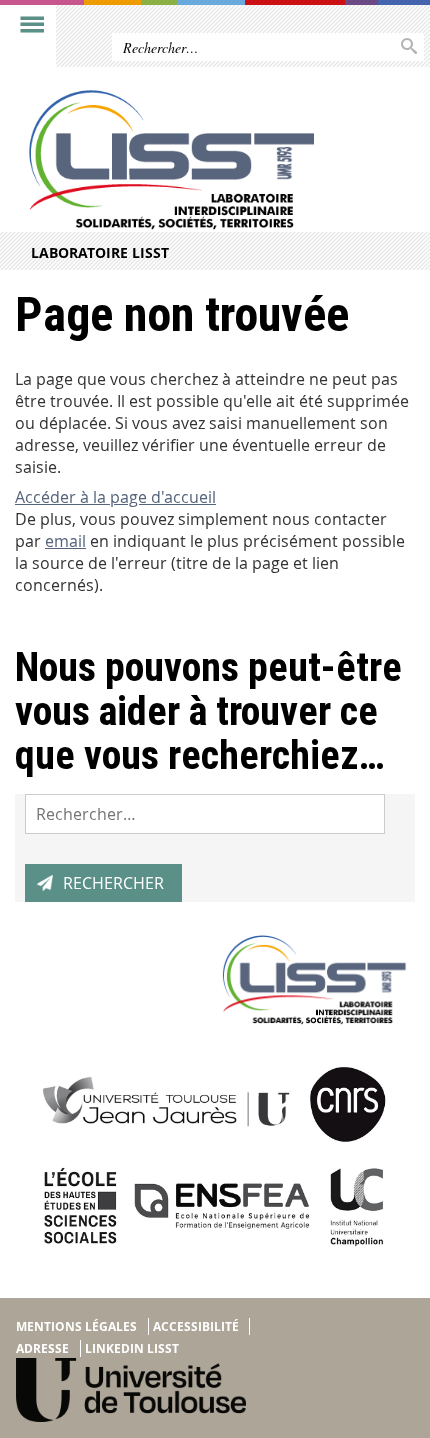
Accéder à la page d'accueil (115, 497)
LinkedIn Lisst (132, 1348)
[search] (205, 814)
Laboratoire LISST (100, 252)
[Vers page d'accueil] (172, 160)
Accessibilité (196, 1326)
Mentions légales (76, 1326)
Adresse (42, 1348)
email (65, 541)
